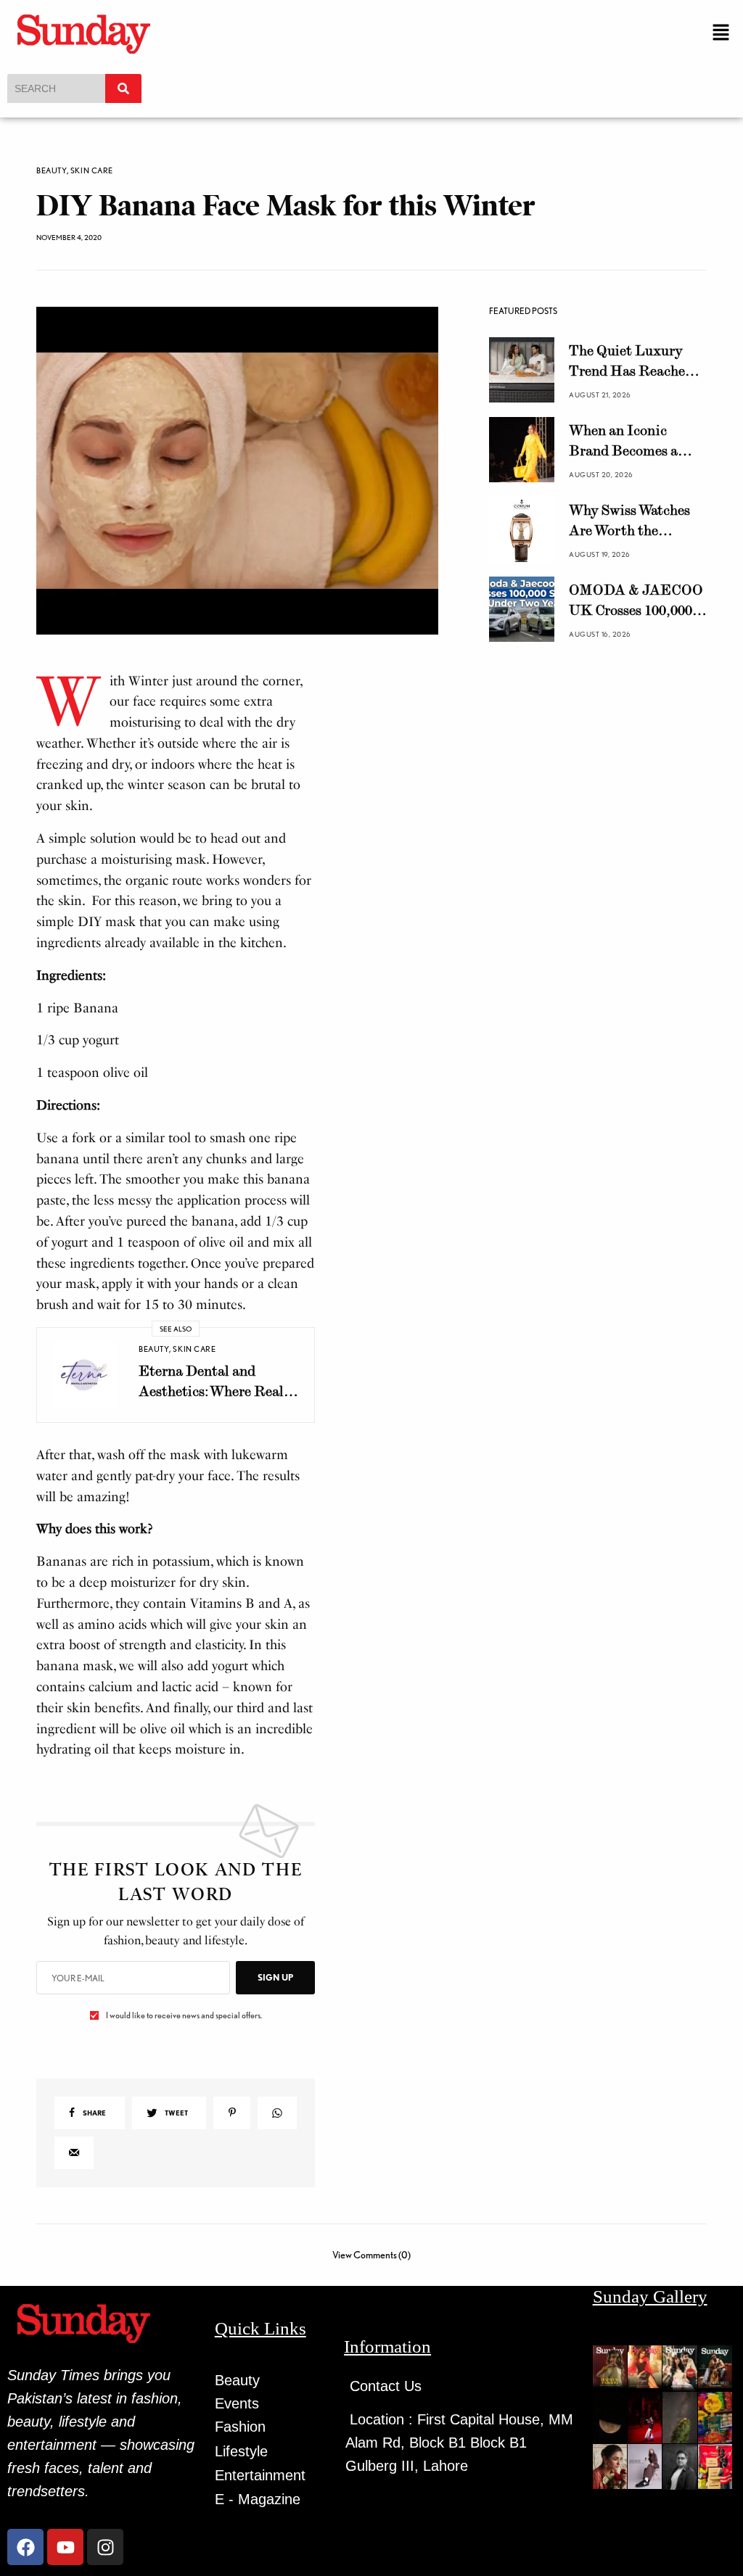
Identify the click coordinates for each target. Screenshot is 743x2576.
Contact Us (386, 2386)
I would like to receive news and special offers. (184, 2015)
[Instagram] (105, 2547)
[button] (721, 33)
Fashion (240, 2427)
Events (237, 2403)
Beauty (52, 171)
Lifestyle (241, 2451)
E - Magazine (258, 2499)
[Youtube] (65, 2547)
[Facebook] (25, 2547)
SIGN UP (275, 1977)
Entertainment (260, 2475)
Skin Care (92, 171)
